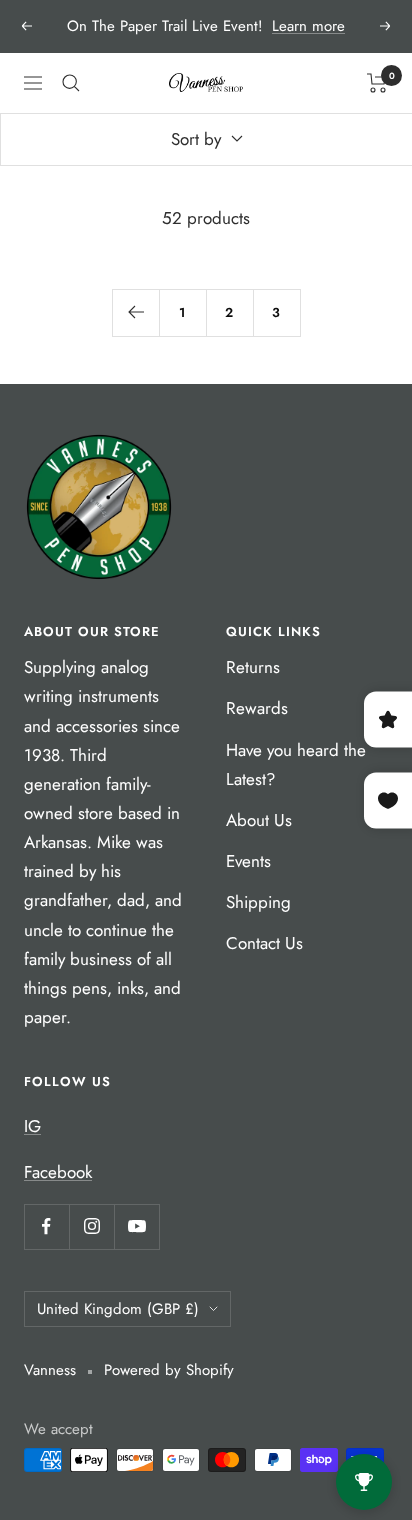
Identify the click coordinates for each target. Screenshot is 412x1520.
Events (248, 861)
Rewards (257, 708)
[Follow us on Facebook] (46, 1226)
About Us (259, 820)
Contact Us (264, 943)
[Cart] (377, 83)
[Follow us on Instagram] (91, 1226)
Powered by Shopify (169, 1370)
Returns (253, 667)
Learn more (308, 26)
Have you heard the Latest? (296, 764)
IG (32, 1126)
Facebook (58, 1172)
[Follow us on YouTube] (136, 1226)
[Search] (71, 83)
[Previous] (135, 312)
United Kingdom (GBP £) (118, 1309)
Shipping (258, 902)
